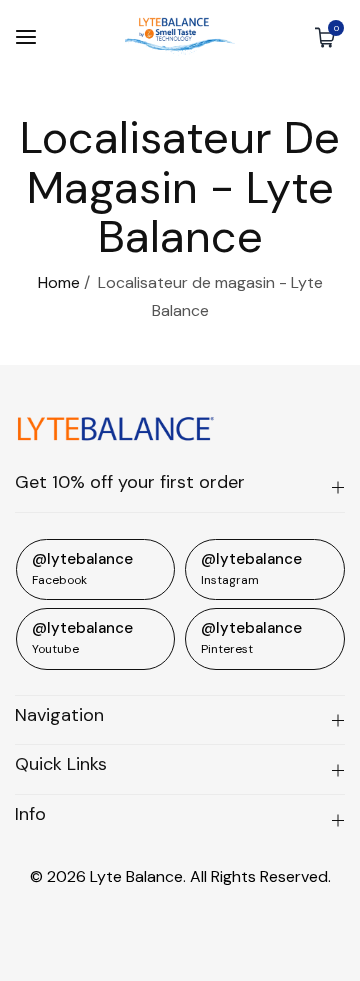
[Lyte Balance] (180, 36)
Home (59, 282)
